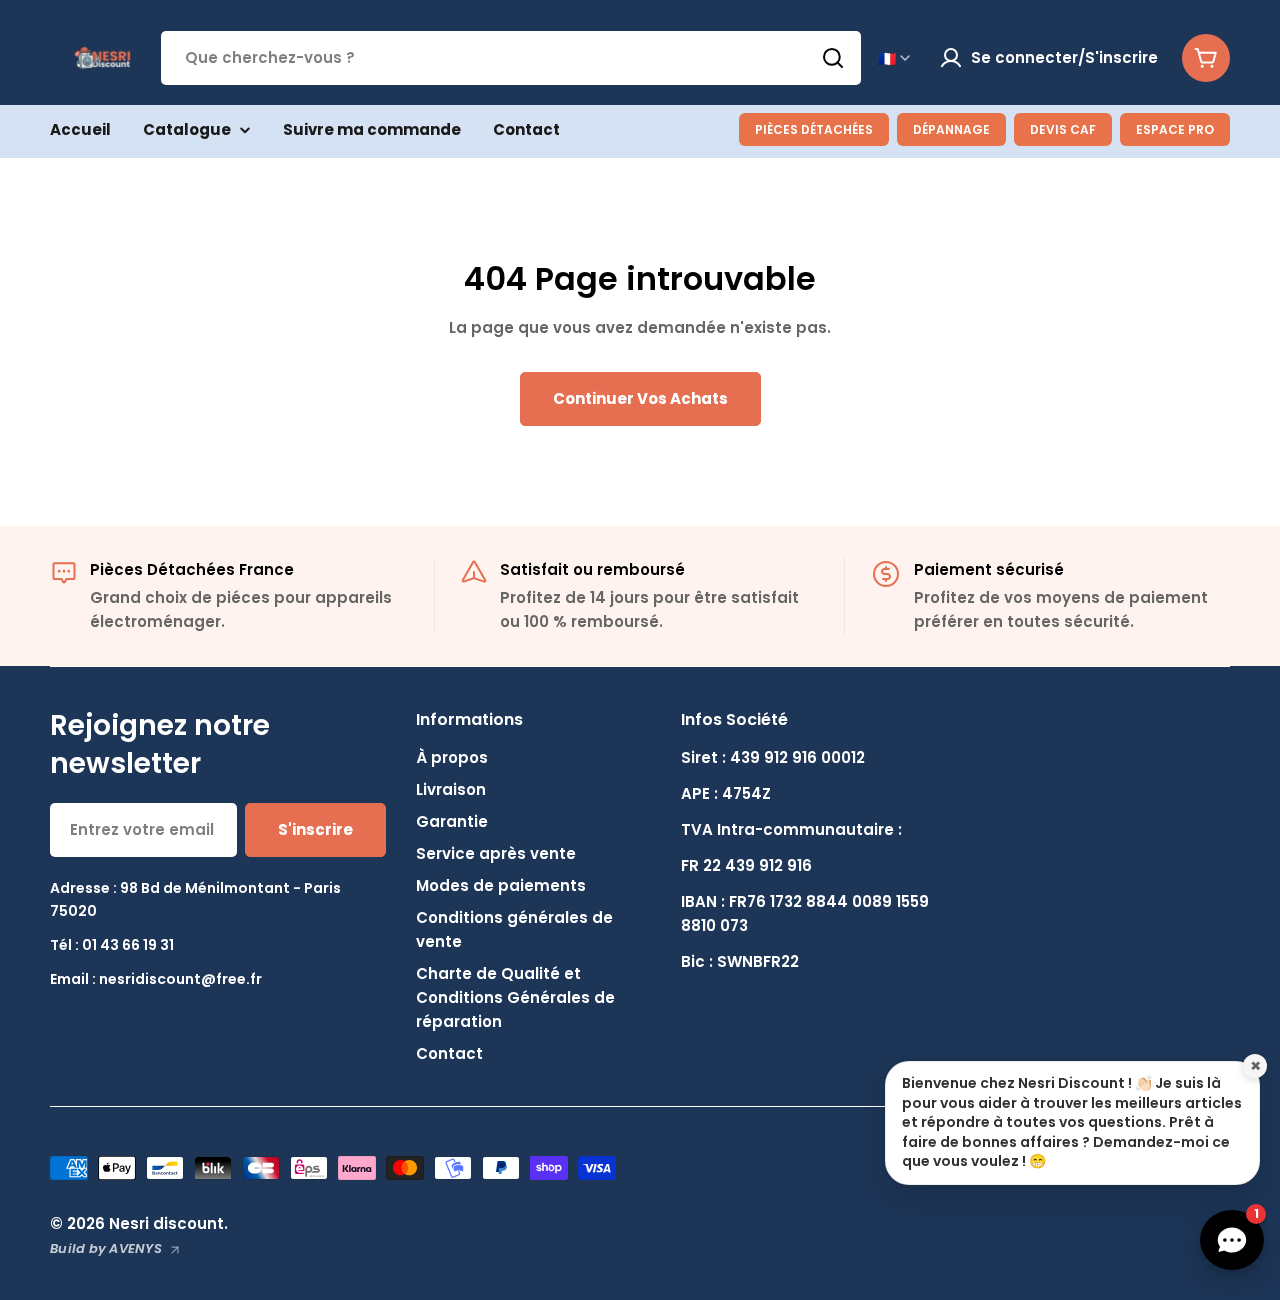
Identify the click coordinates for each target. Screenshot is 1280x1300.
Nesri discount (166, 1223)
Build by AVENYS (106, 1248)
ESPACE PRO (1175, 129)
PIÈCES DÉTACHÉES (814, 129)
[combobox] (511, 58)
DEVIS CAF (1063, 129)
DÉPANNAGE (951, 129)
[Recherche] (833, 58)
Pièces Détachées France (192, 569)
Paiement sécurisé (989, 569)
